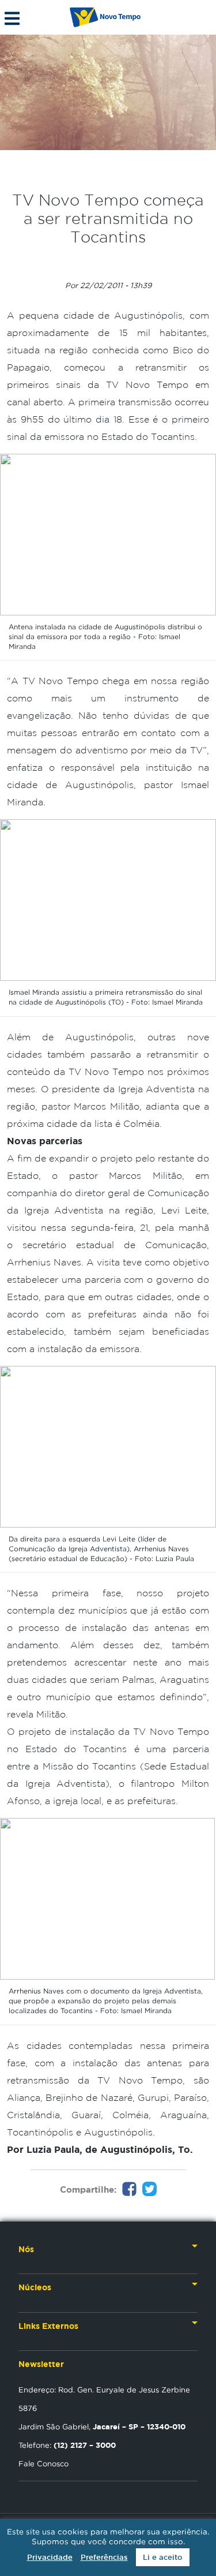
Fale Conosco (43, 2463)
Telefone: (67, 2445)
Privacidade (50, 2557)
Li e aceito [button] (163, 2557)
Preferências (104, 2557)
